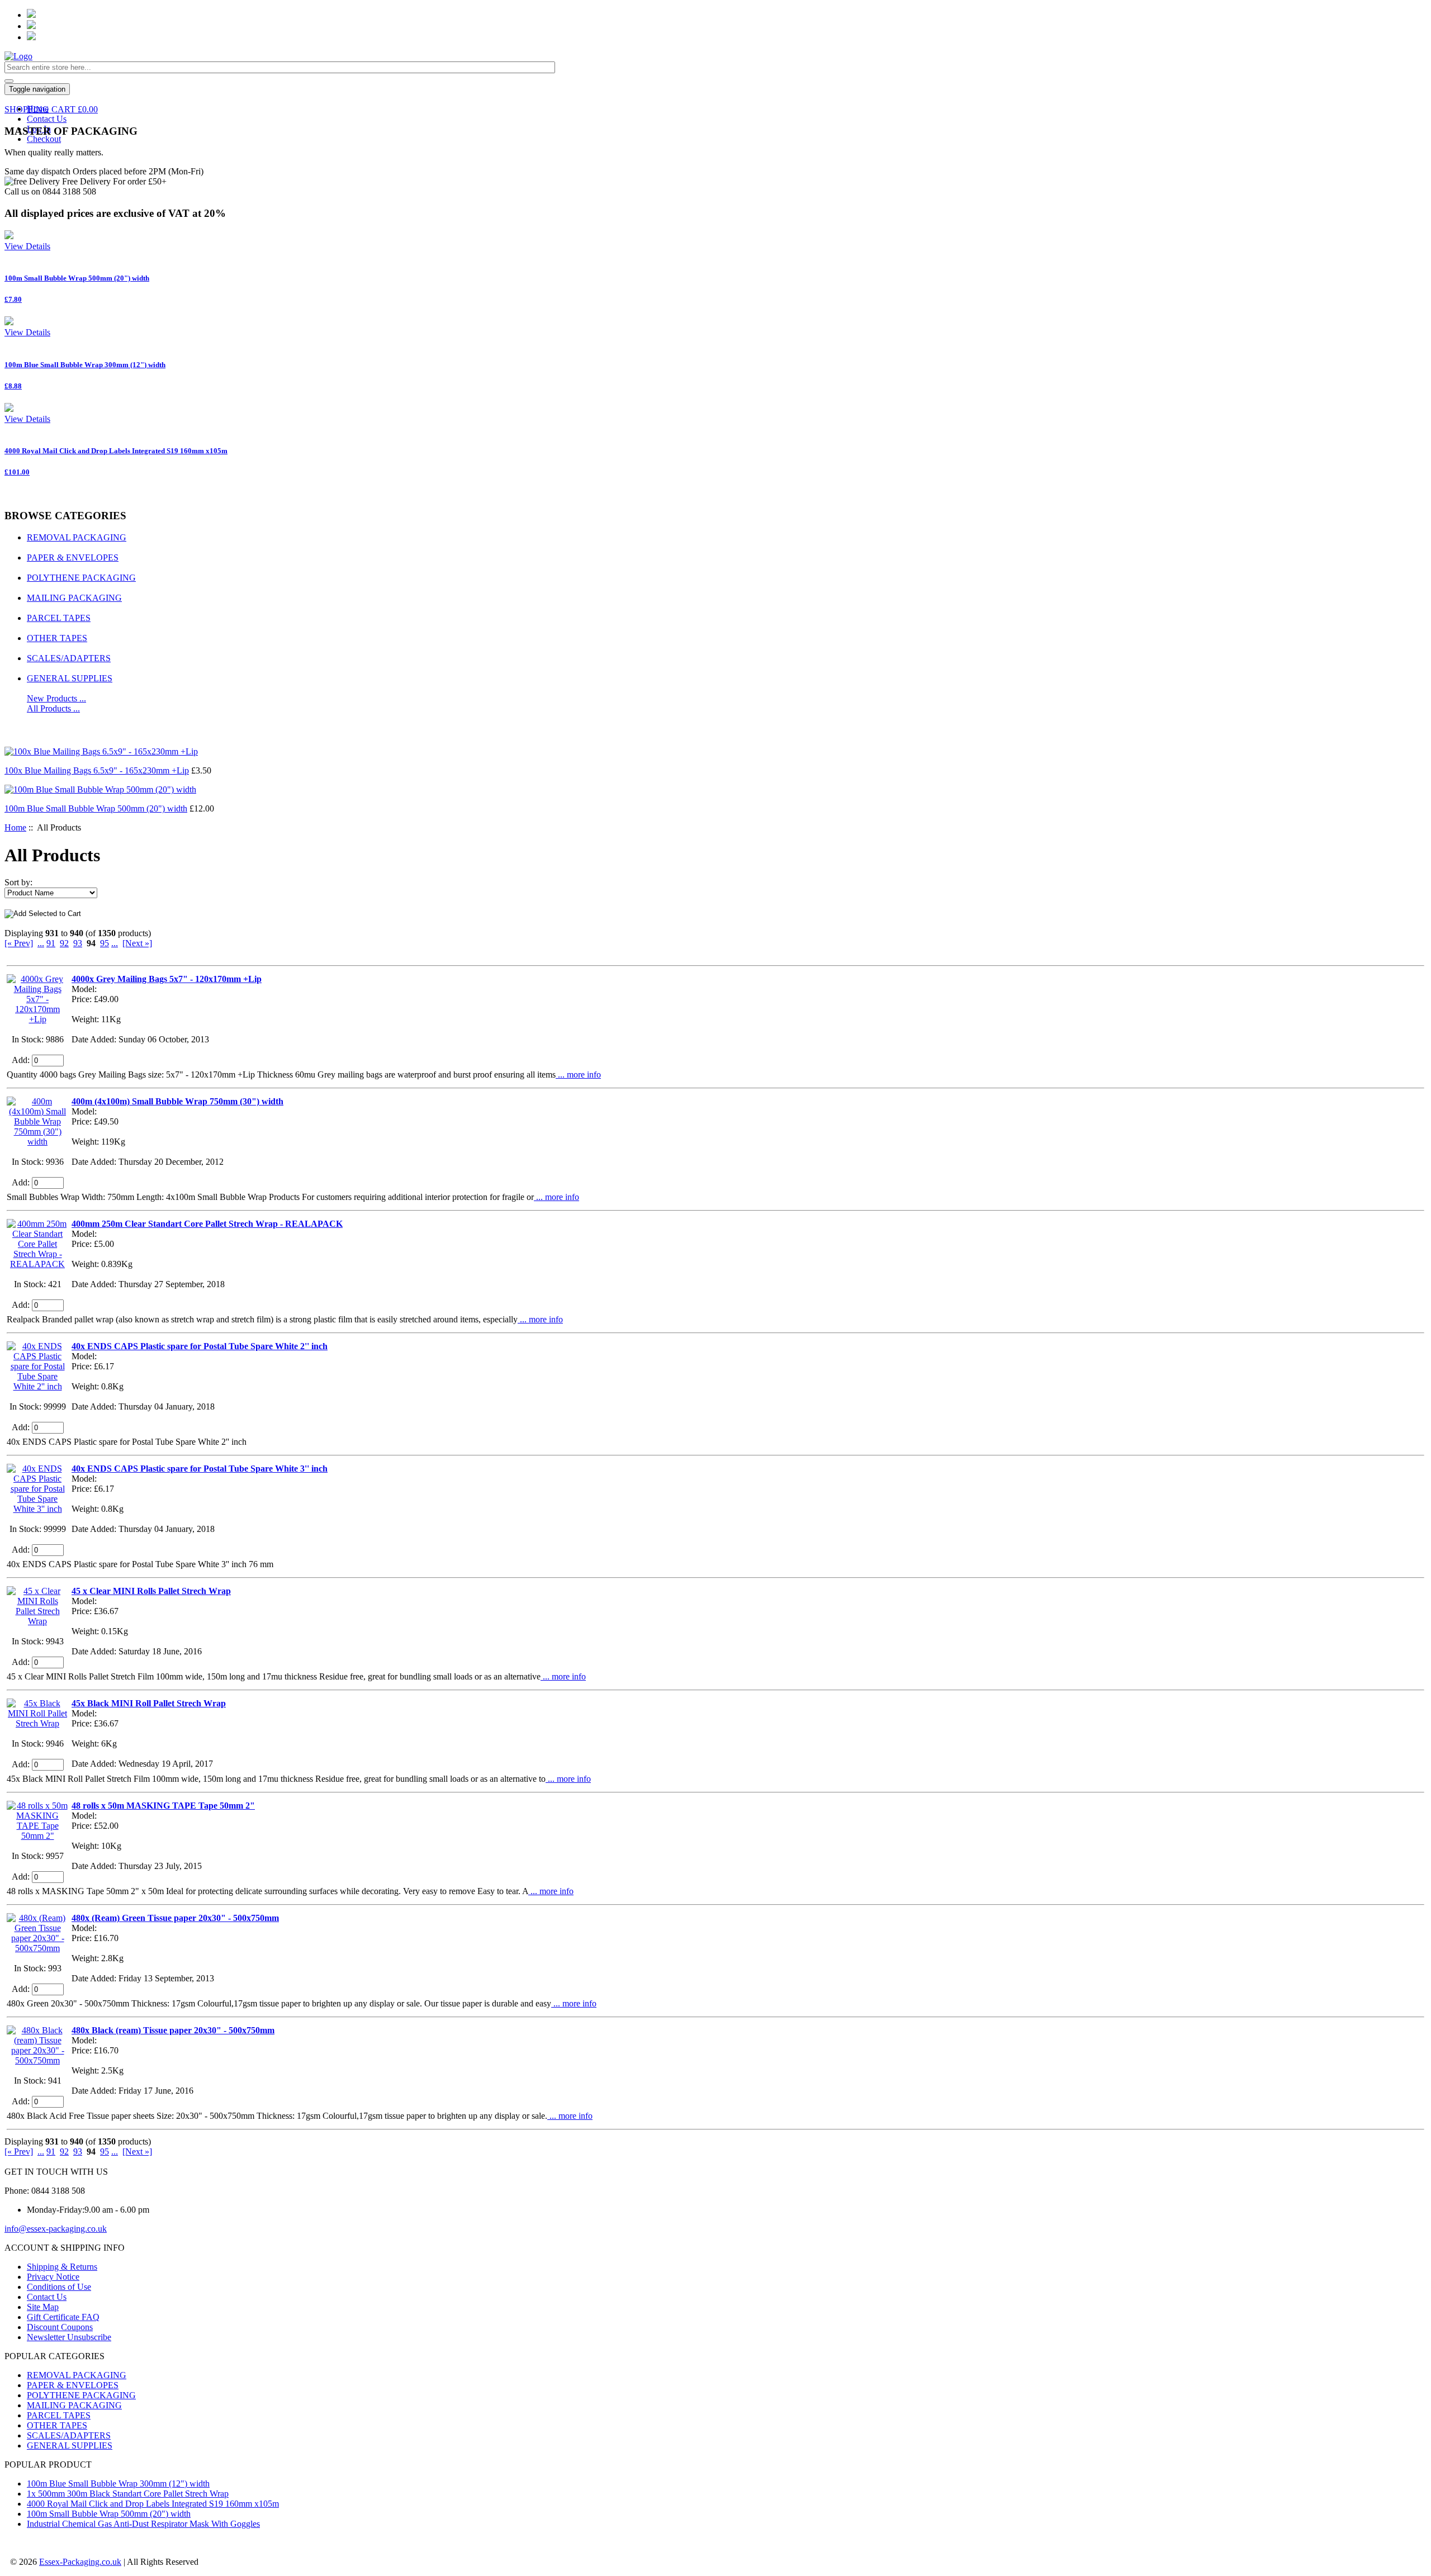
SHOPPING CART (51, 109)
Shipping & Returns (62, 2267)
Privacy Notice (53, 2277)
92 (64, 943)
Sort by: (18, 882)
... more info (578, 1074)
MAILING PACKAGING (74, 598)
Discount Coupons (60, 2327)
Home (15, 827)
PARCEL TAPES (59, 618)
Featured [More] (42, 730)
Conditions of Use (59, 2287)
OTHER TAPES (57, 638)
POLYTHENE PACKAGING (81, 578)
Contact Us (47, 119)
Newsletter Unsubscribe (69, 2337)
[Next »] (137, 943)
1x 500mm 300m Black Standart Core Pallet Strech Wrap (128, 2494)
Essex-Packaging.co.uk (80, 2562)
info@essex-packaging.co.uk (56, 2229)
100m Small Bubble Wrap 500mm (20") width (109, 2514)
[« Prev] (19, 943)
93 (78, 943)
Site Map (43, 2307)
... (41, 943)
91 (51, 943)
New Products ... (56, 698)
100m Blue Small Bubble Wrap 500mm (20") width (96, 808)
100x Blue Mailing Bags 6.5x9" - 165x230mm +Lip (97, 770)
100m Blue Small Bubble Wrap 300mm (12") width (118, 2484)
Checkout (44, 139)
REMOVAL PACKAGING (77, 537)
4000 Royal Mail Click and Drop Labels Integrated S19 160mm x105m (153, 2504)
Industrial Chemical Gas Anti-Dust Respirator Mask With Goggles (143, 2524)
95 (105, 943)
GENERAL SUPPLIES (70, 678)
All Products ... (53, 708)
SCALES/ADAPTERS (69, 658)
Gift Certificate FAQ (63, 2317)
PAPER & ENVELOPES (73, 558)
